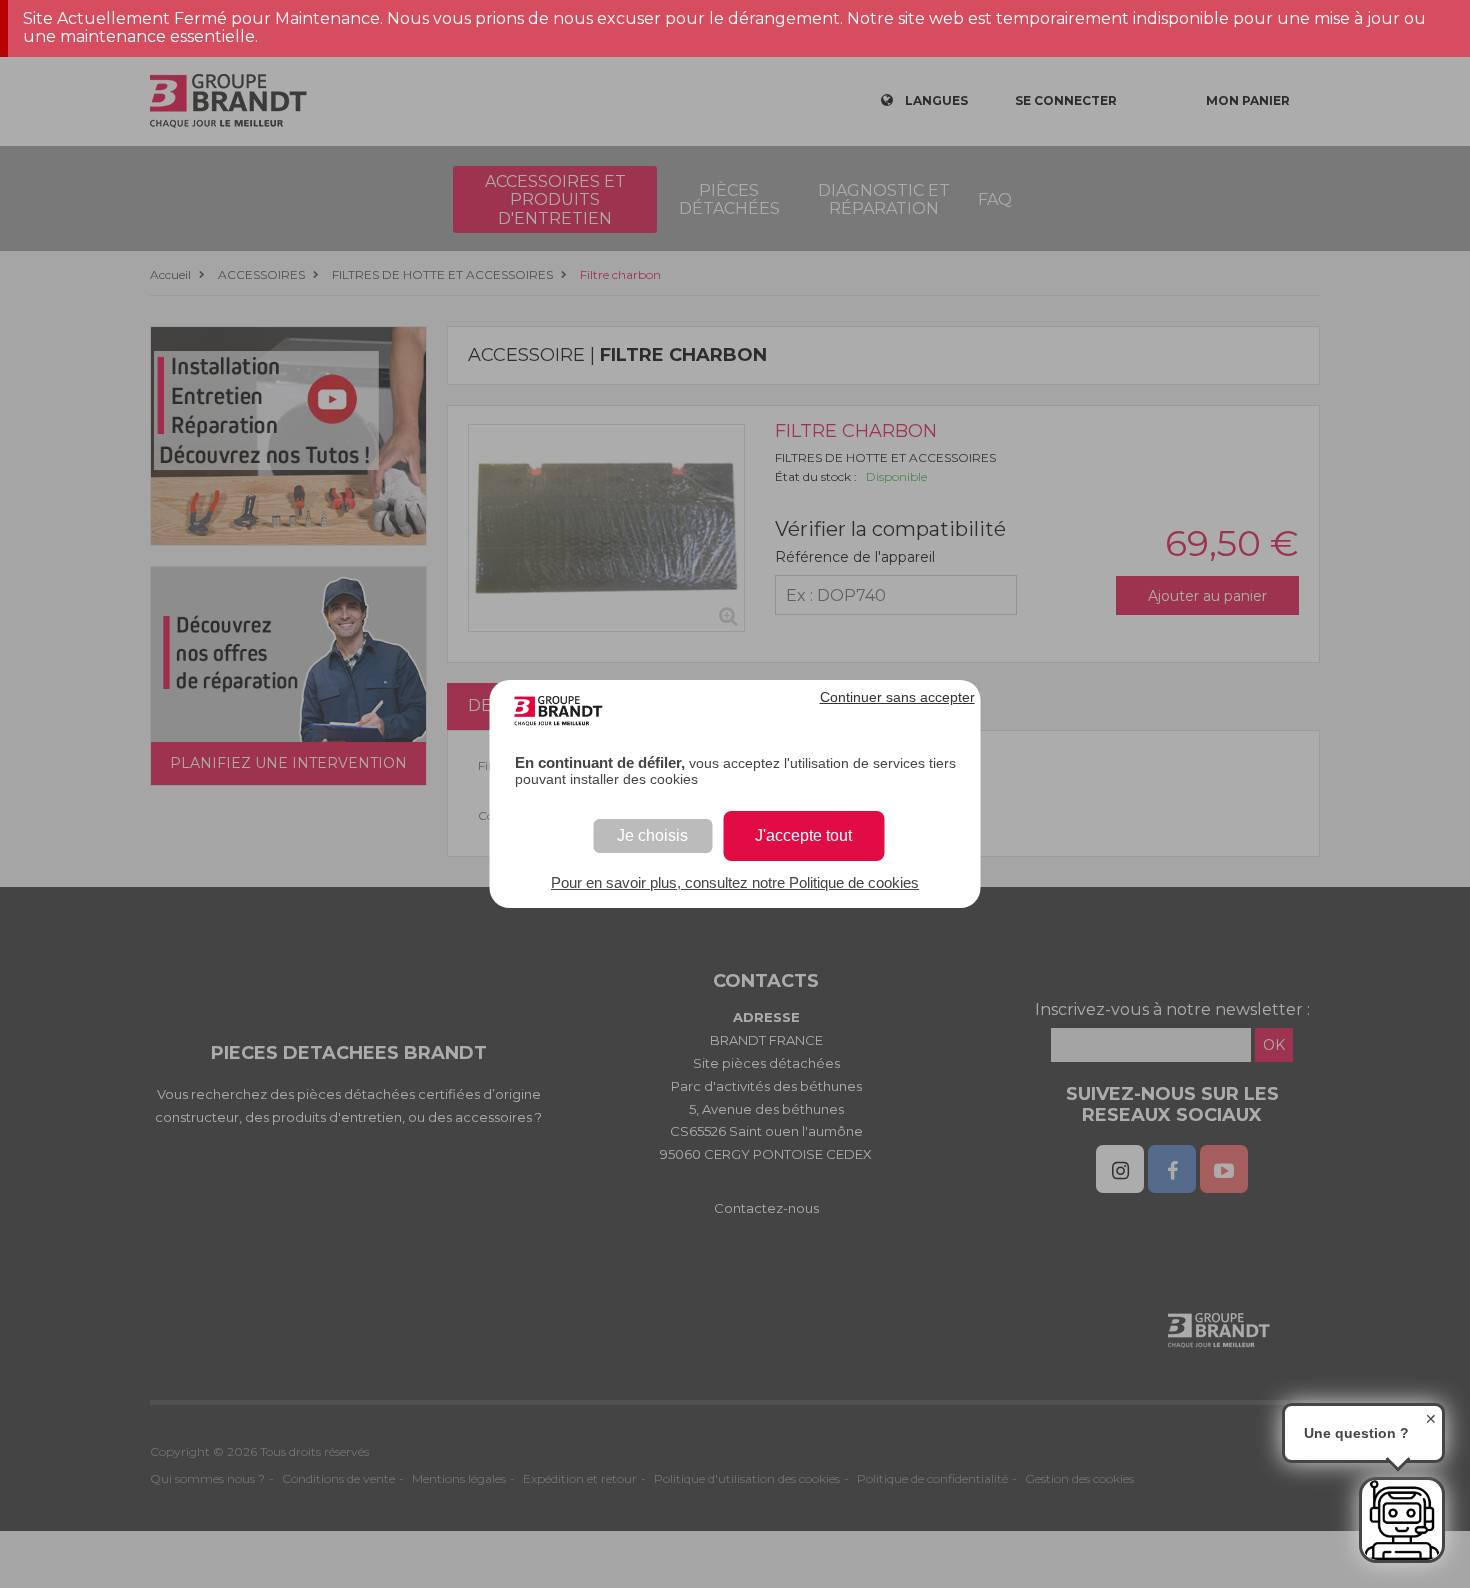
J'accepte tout (803, 835)
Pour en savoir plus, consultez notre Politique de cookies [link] (735, 882)
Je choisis (652, 835)
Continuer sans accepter (897, 697)
